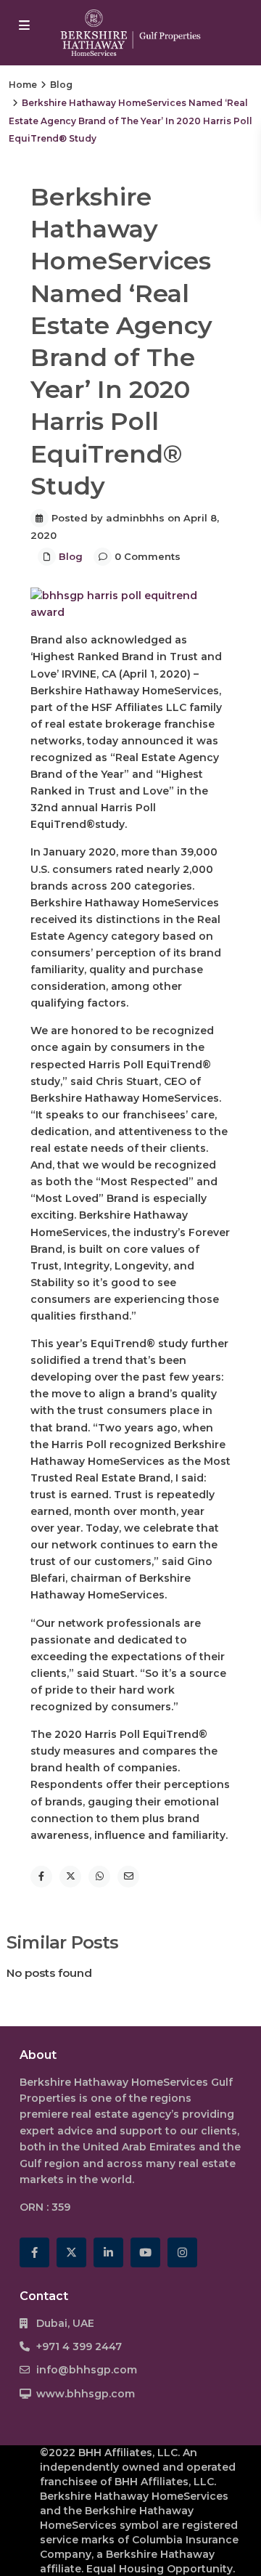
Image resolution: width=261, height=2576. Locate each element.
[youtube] (145, 2252)
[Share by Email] (128, 1877)
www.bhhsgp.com (86, 2394)
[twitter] (71, 2252)
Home (23, 85)
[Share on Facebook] (41, 1877)
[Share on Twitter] (70, 1877)
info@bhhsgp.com (87, 2370)
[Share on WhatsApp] (99, 1877)
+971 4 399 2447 (79, 2347)
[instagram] (182, 2252)
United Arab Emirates (139, 2147)
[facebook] (34, 2252)
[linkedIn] (108, 2252)
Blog (61, 85)
